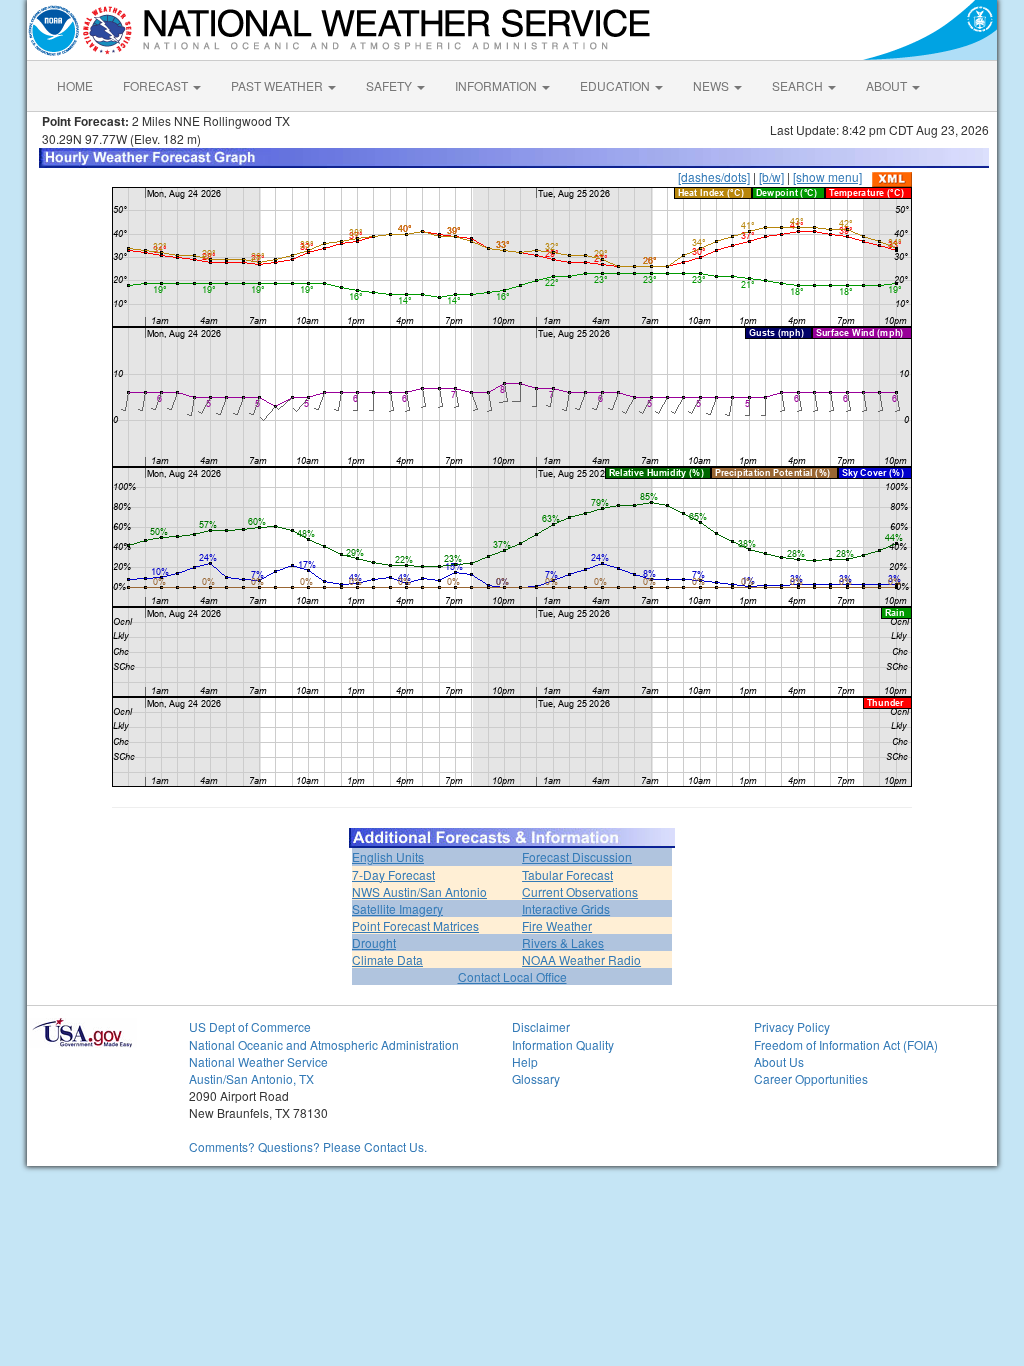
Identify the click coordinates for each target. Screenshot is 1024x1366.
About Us (779, 1061)
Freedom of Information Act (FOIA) (846, 1044)
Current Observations (580, 891)
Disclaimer (541, 1026)
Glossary (536, 1078)
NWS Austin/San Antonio (419, 891)
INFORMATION (497, 85)
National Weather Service (258, 1061)
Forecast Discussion (577, 856)
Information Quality (563, 1044)
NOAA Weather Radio (581, 959)
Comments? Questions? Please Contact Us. (308, 1146)
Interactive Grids (566, 908)
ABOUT (888, 85)
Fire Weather (557, 925)
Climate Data (387, 959)
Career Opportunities (811, 1078)
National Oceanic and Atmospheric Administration (324, 1044)
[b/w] (771, 176)
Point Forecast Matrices (415, 925)
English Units (388, 856)
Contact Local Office (512, 976)
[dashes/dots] (714, 176)
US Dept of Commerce (250, 1026)
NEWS (712, 85)
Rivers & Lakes (563, 942)
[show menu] (827, 176)
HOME (75, 85)
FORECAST (157, 85)
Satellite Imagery (397, 908)
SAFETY (390, 85)
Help (525, 1061)
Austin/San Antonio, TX (251, 1078)
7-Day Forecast (393, 874)
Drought (374, 942)
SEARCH (799, 85)
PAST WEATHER (278, 85)
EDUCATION (616, 85)
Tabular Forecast (567, 874)
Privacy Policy (792, 1026)
